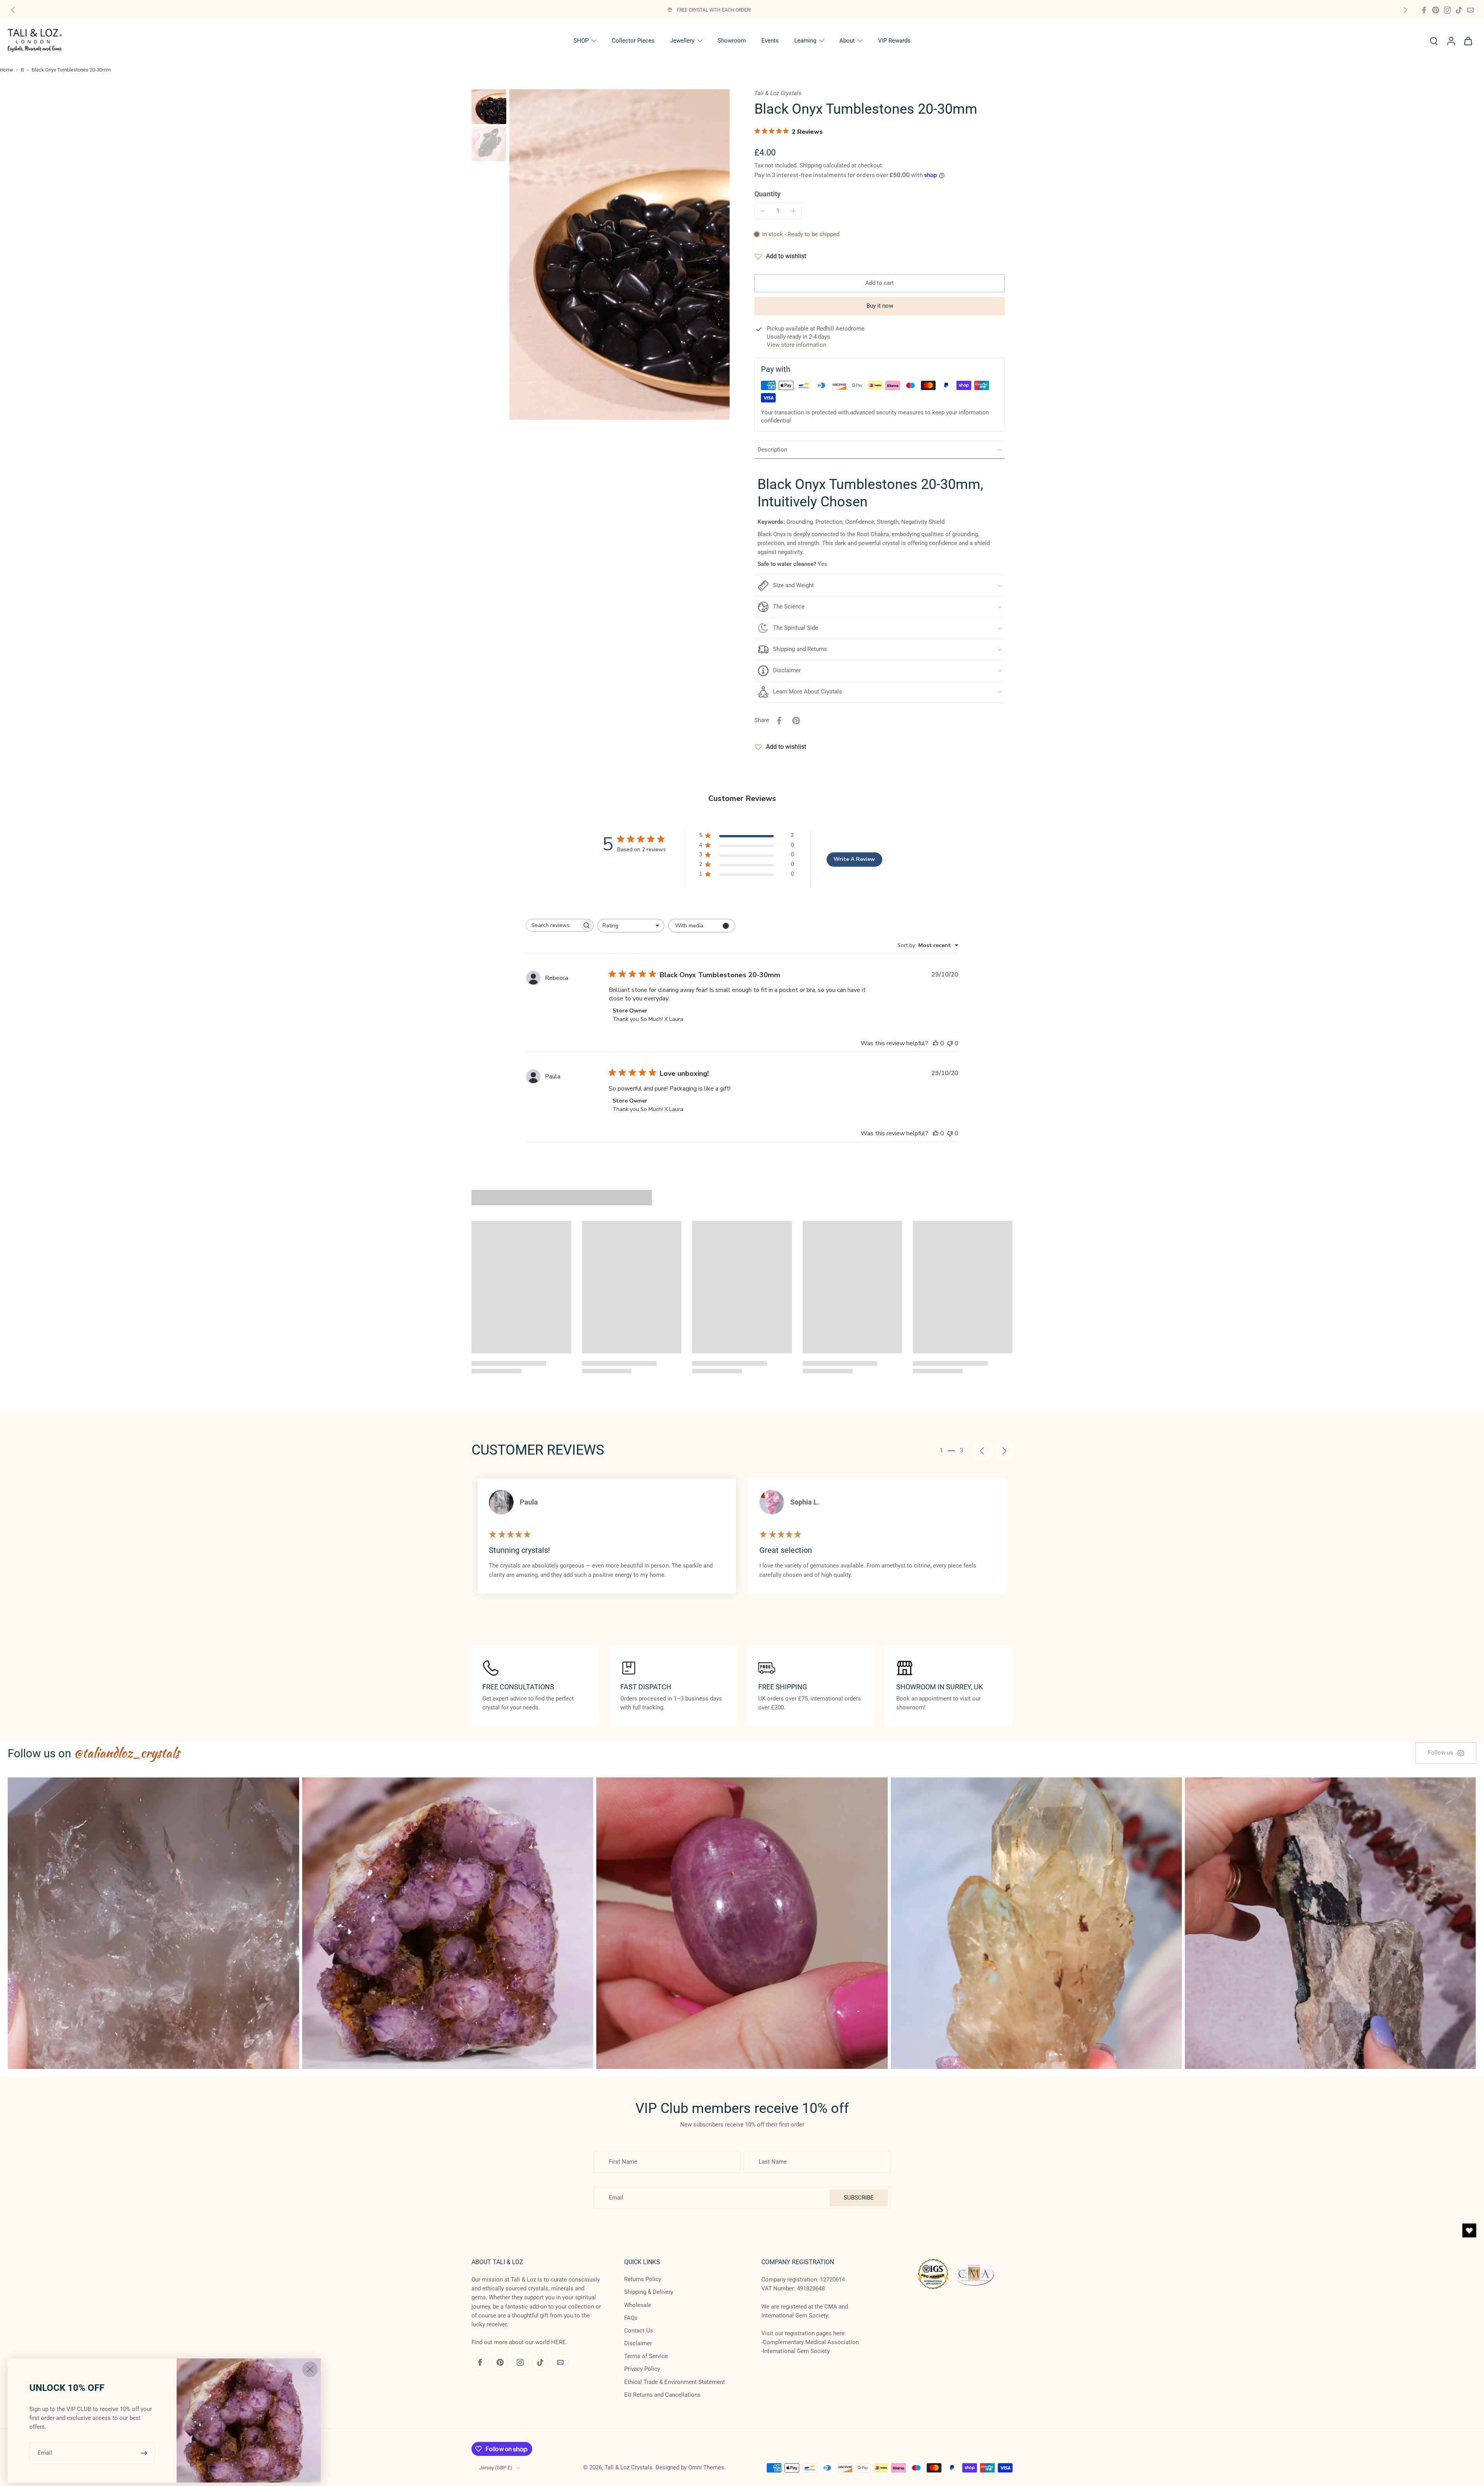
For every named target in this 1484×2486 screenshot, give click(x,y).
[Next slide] (1405, 10)
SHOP (581, 41)
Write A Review (854, 859)
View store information (796, 345)
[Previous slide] (13, 10)
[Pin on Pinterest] (796, 721)
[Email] (1470, 10)
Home (7, 70)
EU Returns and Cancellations (662, 2395)
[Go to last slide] (982, 1451)
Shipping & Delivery (649, 2292)
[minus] (762, 211)
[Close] (310, 2369)
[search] (1434, 41)
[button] (880, 283)
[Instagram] (1447, 10)
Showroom (732, 41)
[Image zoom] (619, 255)
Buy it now (880, 306)
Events (770, 41)
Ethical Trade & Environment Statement (675, 2382)
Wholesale (638, 2305)
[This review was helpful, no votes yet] (936, 1043)
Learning (805, 41)
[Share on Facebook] (779, 721)
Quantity (768, 194)
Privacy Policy (642, 2369)
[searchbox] (553, 925)
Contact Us (639, 2331)
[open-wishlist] (1469, 2230)
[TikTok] (1459, 10)
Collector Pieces (633, 41)
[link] (1446, 1753)
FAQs (631, 2318)
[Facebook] (1424, 10)
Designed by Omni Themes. (691, 2467)
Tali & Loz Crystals (628, 2467)
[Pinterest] (1436, 10)
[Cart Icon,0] (1468, 41)
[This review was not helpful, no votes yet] (950, 1043)
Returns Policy (643, 2279)
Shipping (811, 165)
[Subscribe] (145, 2453)
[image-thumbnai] (489, 107)
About (847, 41)
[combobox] (631, 926)
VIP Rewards (894, 41)
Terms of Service (646, 2356)
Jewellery (682, 41)
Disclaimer (638, 2343)
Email (45, 2453)
